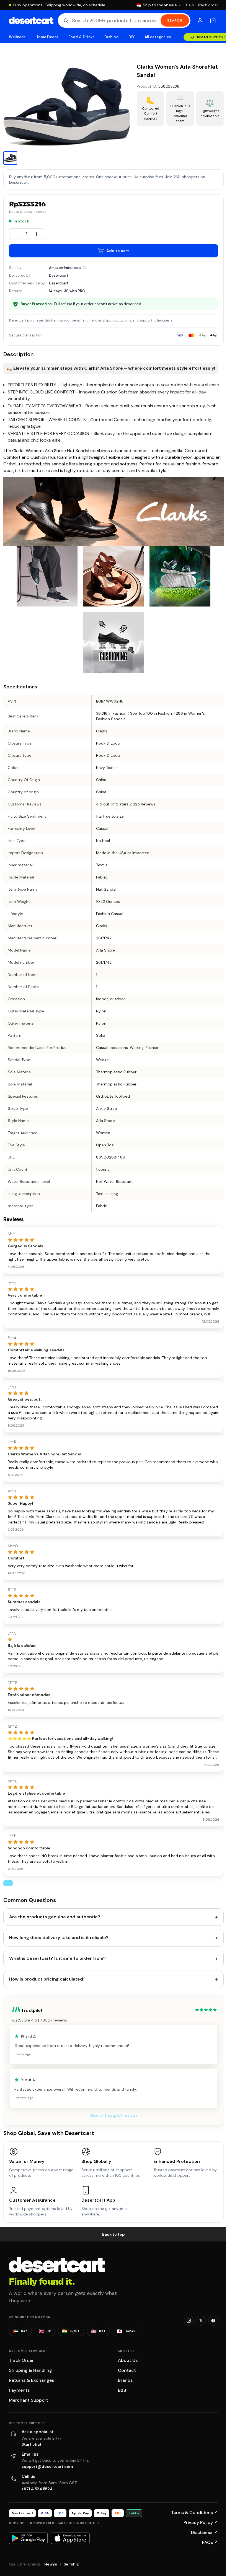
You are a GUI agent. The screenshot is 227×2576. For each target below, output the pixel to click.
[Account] (200, 20)
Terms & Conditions (195, 2512)
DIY (131, 37)
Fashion (111, 37)
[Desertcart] (31, 20)
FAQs (210, 2542)
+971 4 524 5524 (37, 2489)
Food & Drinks (81, 37)
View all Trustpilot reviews (114, 2115)
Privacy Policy (201, 2522)
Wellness (17, 37)
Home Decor (47, 37)
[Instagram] (189, 2321)
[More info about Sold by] (84, 268)
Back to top (114, 2234)
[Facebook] (213, 2321)
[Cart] (213, 20)
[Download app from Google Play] (28, 2538)
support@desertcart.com (47, 2466)
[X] (201, 2321)
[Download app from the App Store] (70, 2538)
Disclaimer (205, 2532)
